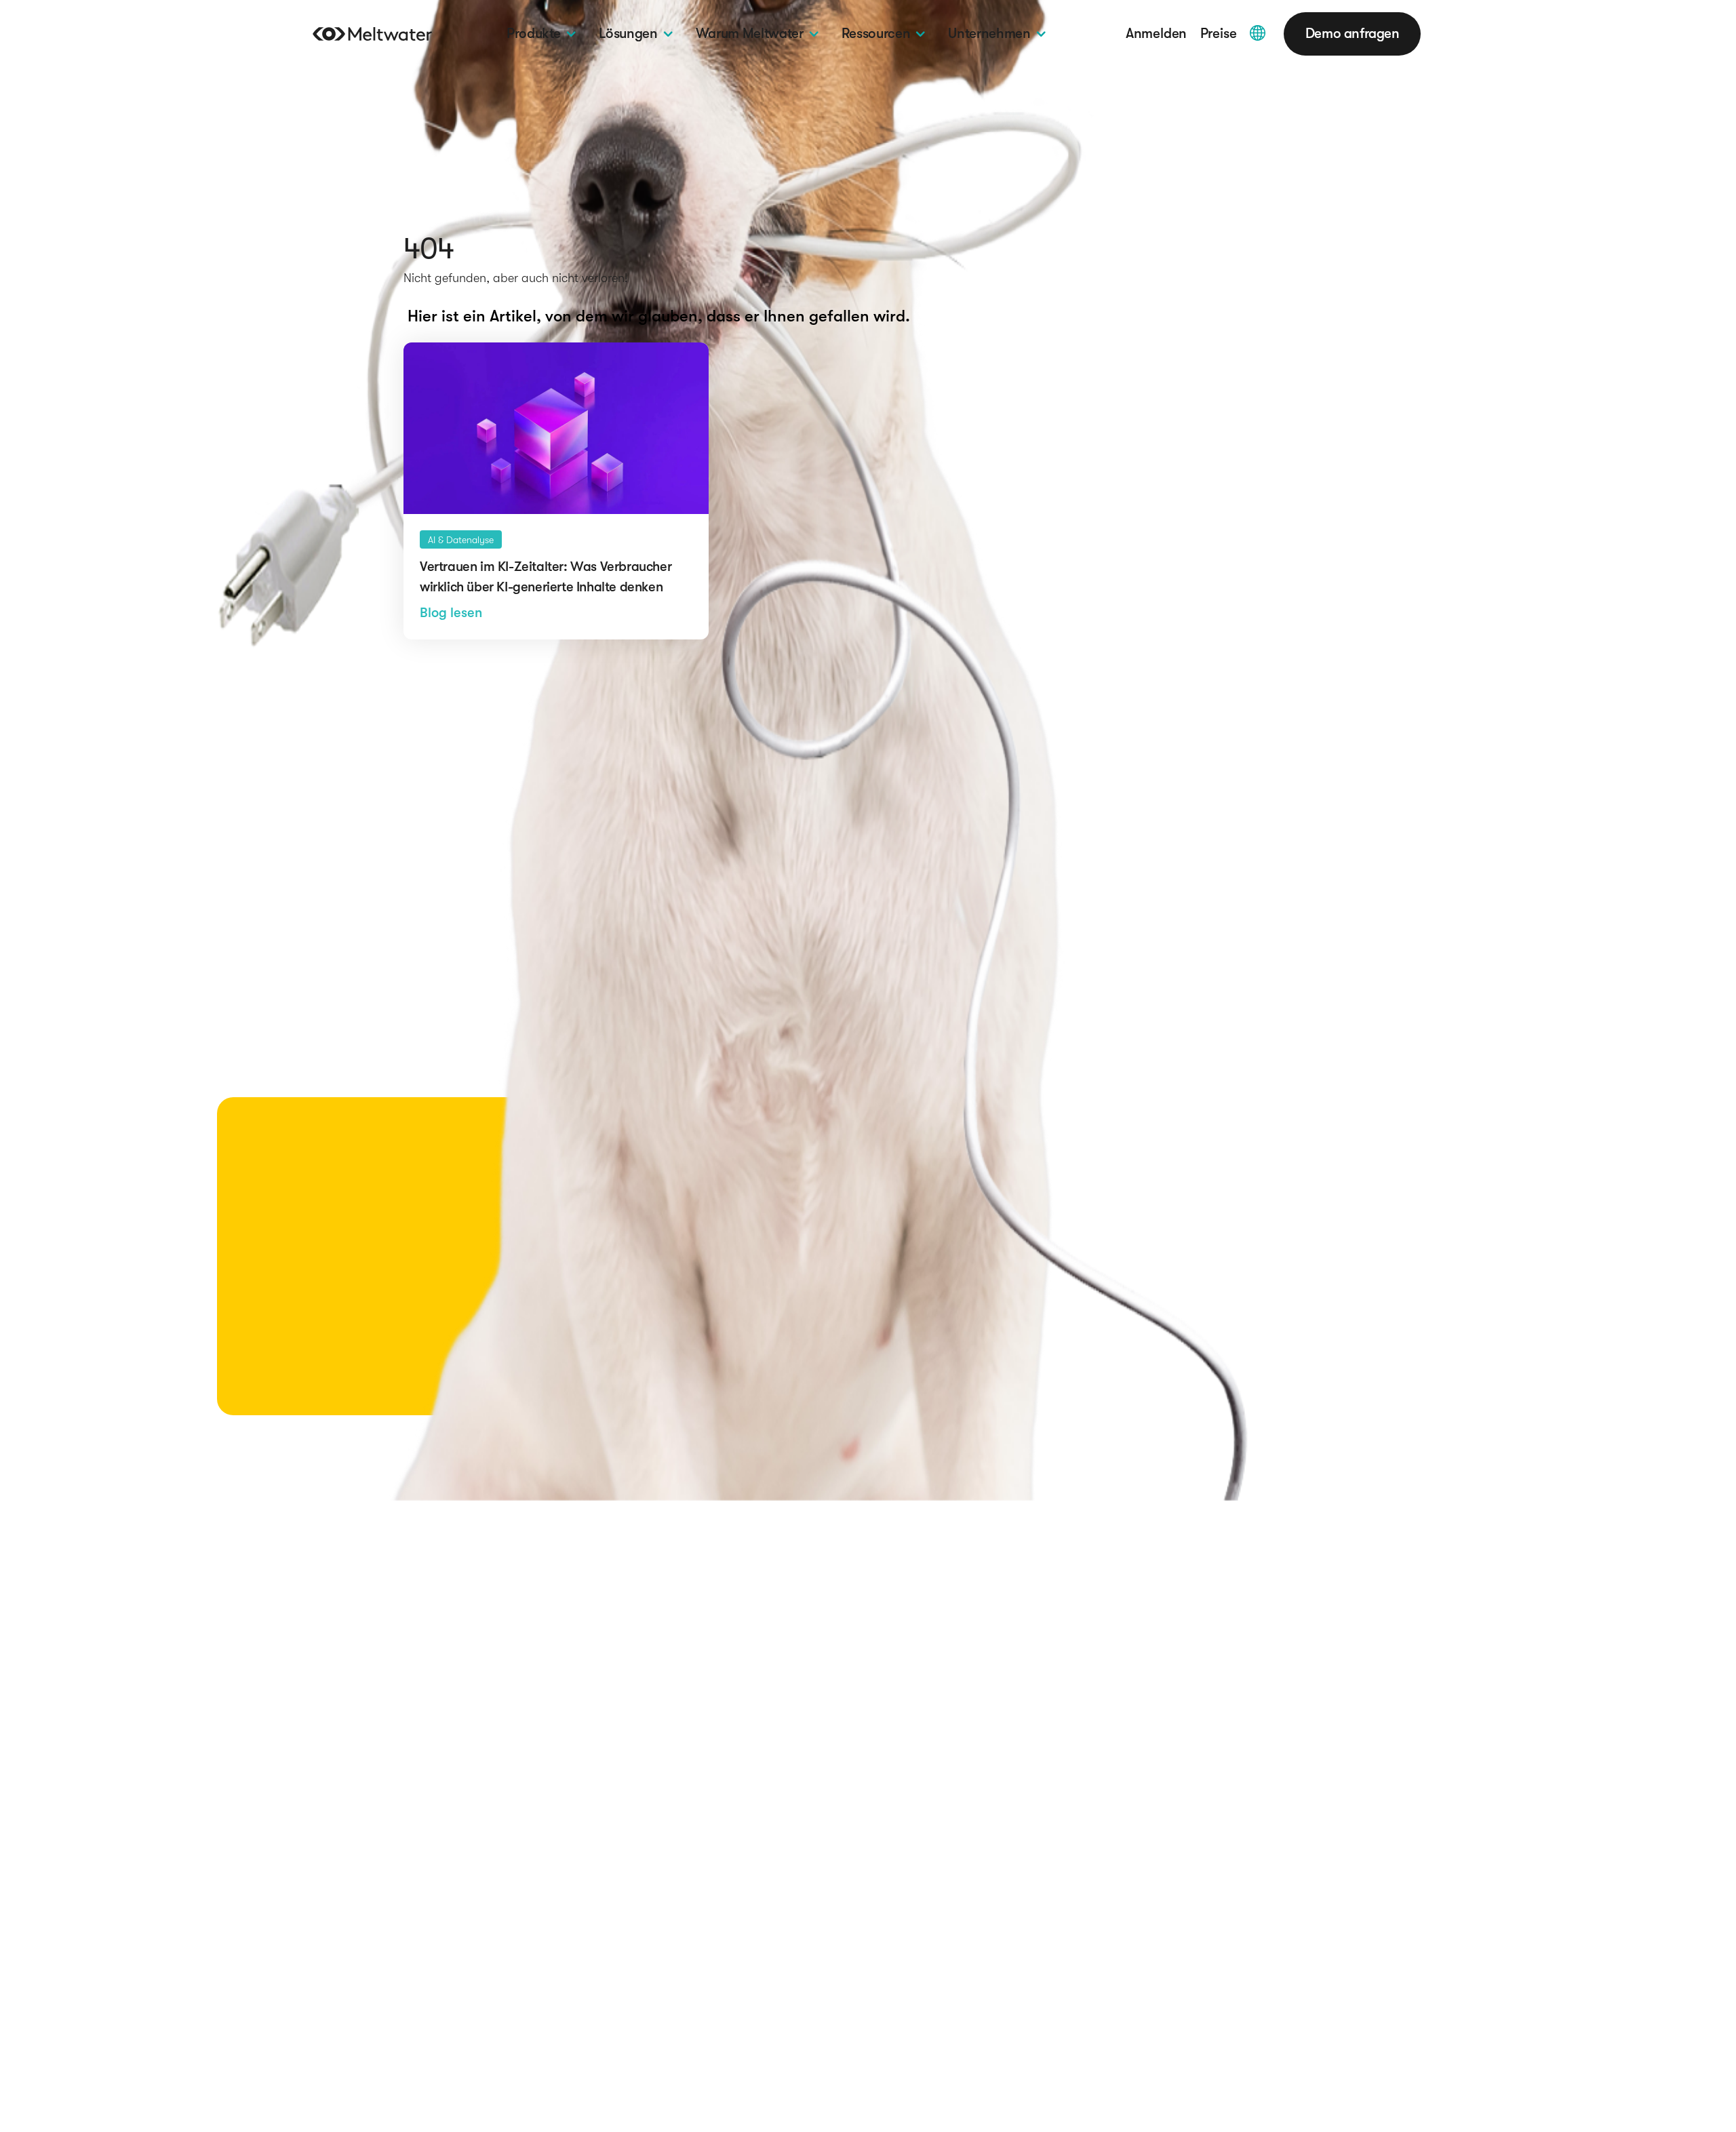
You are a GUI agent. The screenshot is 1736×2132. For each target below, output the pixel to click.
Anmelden (1156, 34)
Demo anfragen (1353, 34)
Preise (1219, 34)
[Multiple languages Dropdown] (1258, 33)
